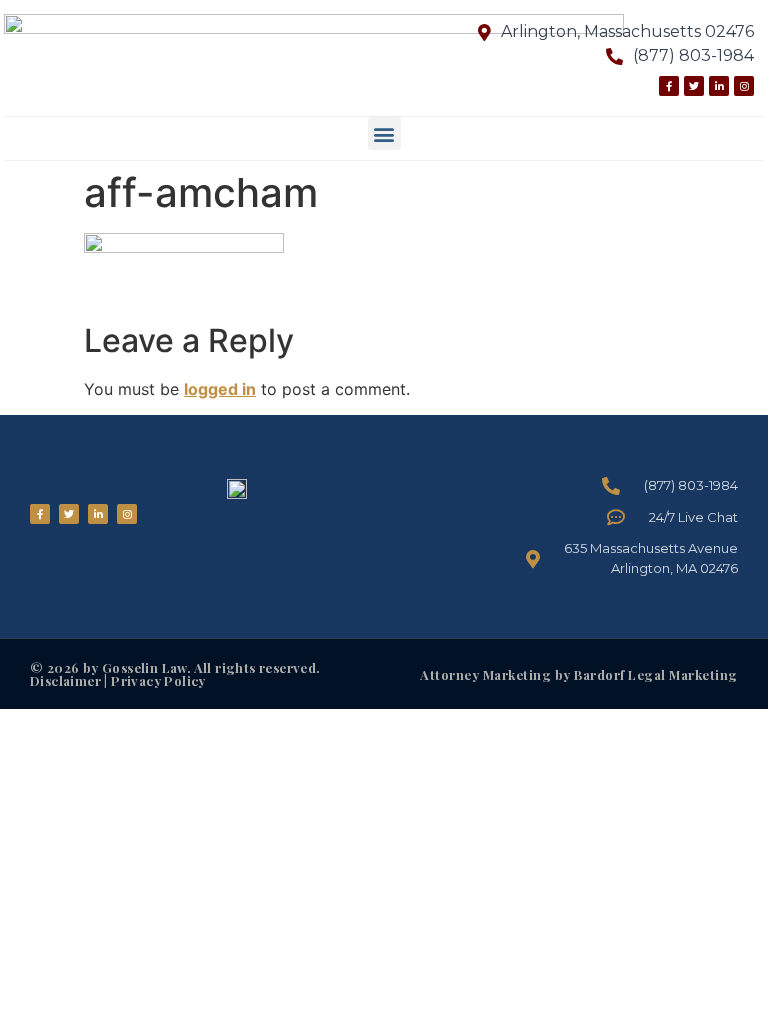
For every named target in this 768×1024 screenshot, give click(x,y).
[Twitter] (694, 86)
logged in (220, 389)
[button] (384, 133)
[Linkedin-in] (719, 86)
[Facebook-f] (669, 86)
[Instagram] (744, 86)
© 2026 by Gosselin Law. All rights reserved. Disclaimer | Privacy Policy (175, 674)
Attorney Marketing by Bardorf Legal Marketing (579, 674)
